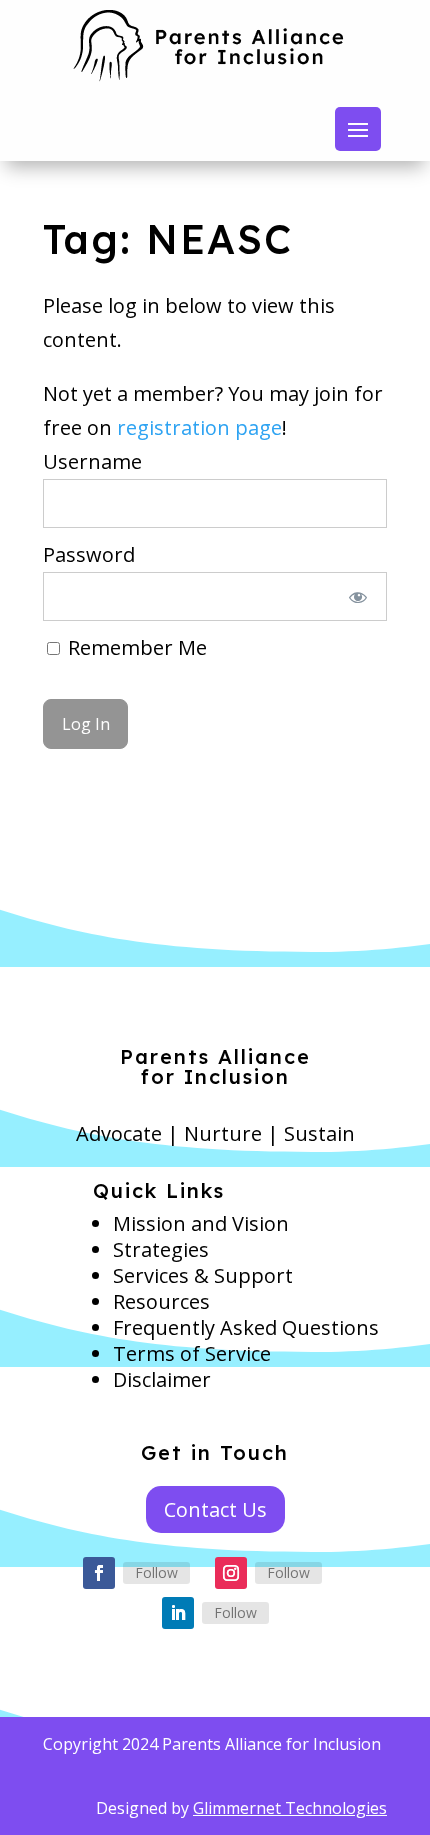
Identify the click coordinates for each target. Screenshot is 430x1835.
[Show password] (358, 596)
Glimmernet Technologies (290, 1808)
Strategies (161, 1249)
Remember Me (135, 647)
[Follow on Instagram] (231, 1573)
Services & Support (203, 1275)
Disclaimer (162, 1379)
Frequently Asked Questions (246, 1327)
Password (89, 554)
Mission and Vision (201, 1223)
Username (92, 461)
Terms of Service (192, 1353)
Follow (156, 1572)
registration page (199, 427)
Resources (161, 1301)
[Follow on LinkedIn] (178, 1613)
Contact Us (215, 1509)
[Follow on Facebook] (99, 1573)
